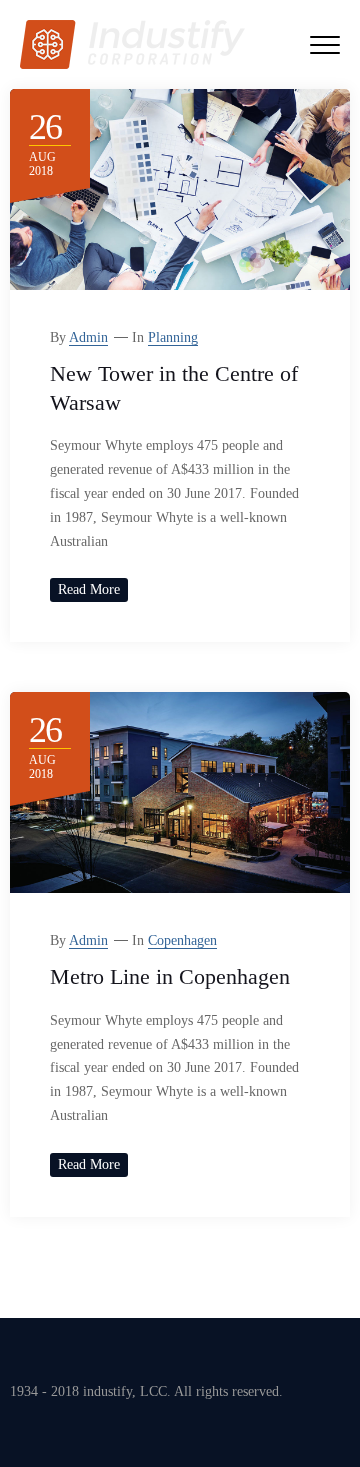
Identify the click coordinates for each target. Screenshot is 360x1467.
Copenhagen (182, 940)
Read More (89, 589)
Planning (173, 337)
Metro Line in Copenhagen (170, 976)
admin (88, 337)
